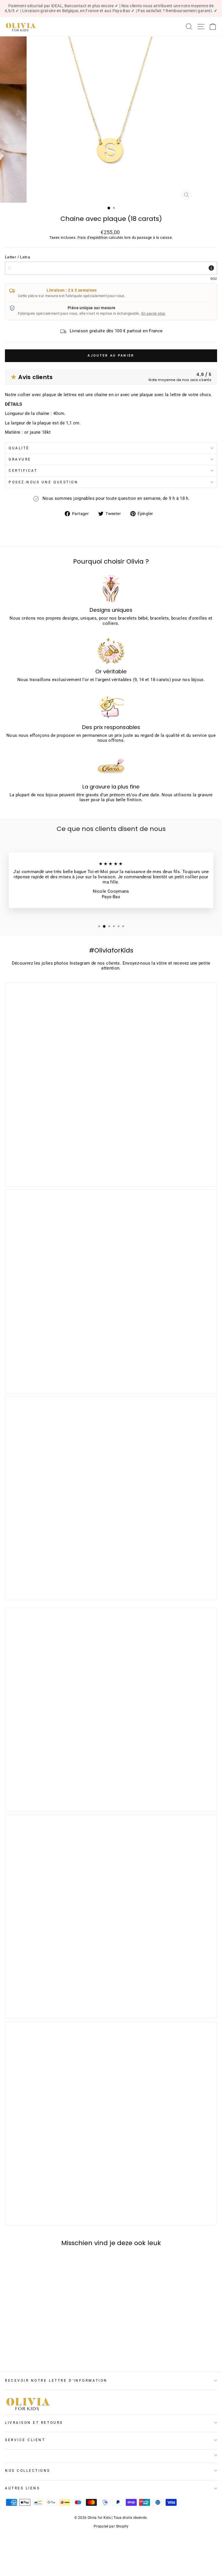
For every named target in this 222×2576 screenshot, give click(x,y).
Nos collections (28, 2471)
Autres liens (22, 2488)
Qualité (19, 448)
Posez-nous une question (43, 482)
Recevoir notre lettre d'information (56, 2381)
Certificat (23, 471)
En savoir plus (153, 313)
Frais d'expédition (93, 237)
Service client (25, 2440)
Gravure (20, 459)
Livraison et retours (34, 2423)
